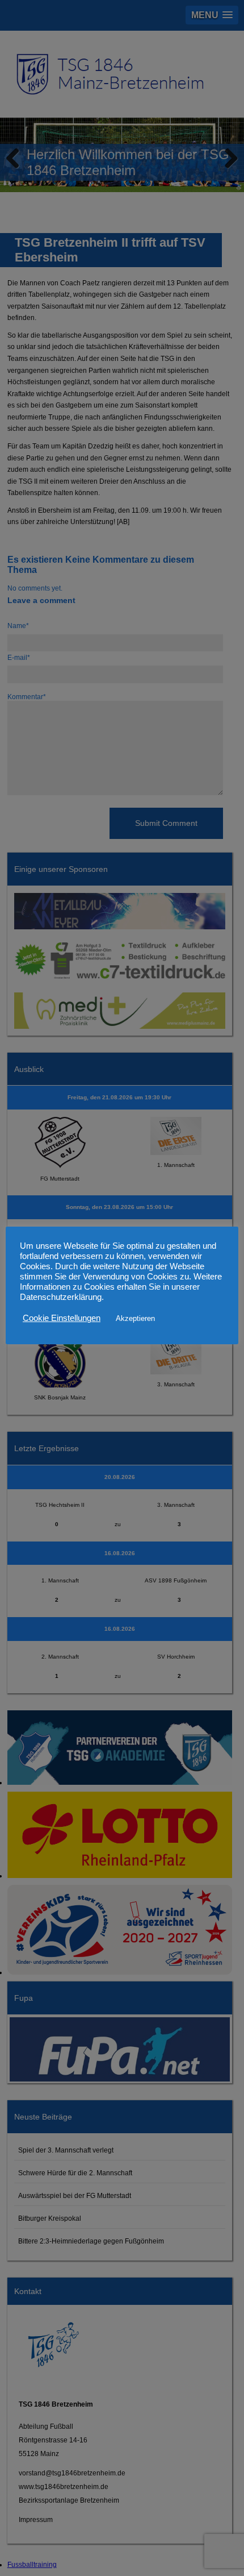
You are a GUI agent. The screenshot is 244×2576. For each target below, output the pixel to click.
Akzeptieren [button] (135, 1318)
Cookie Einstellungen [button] (62, 1318)
